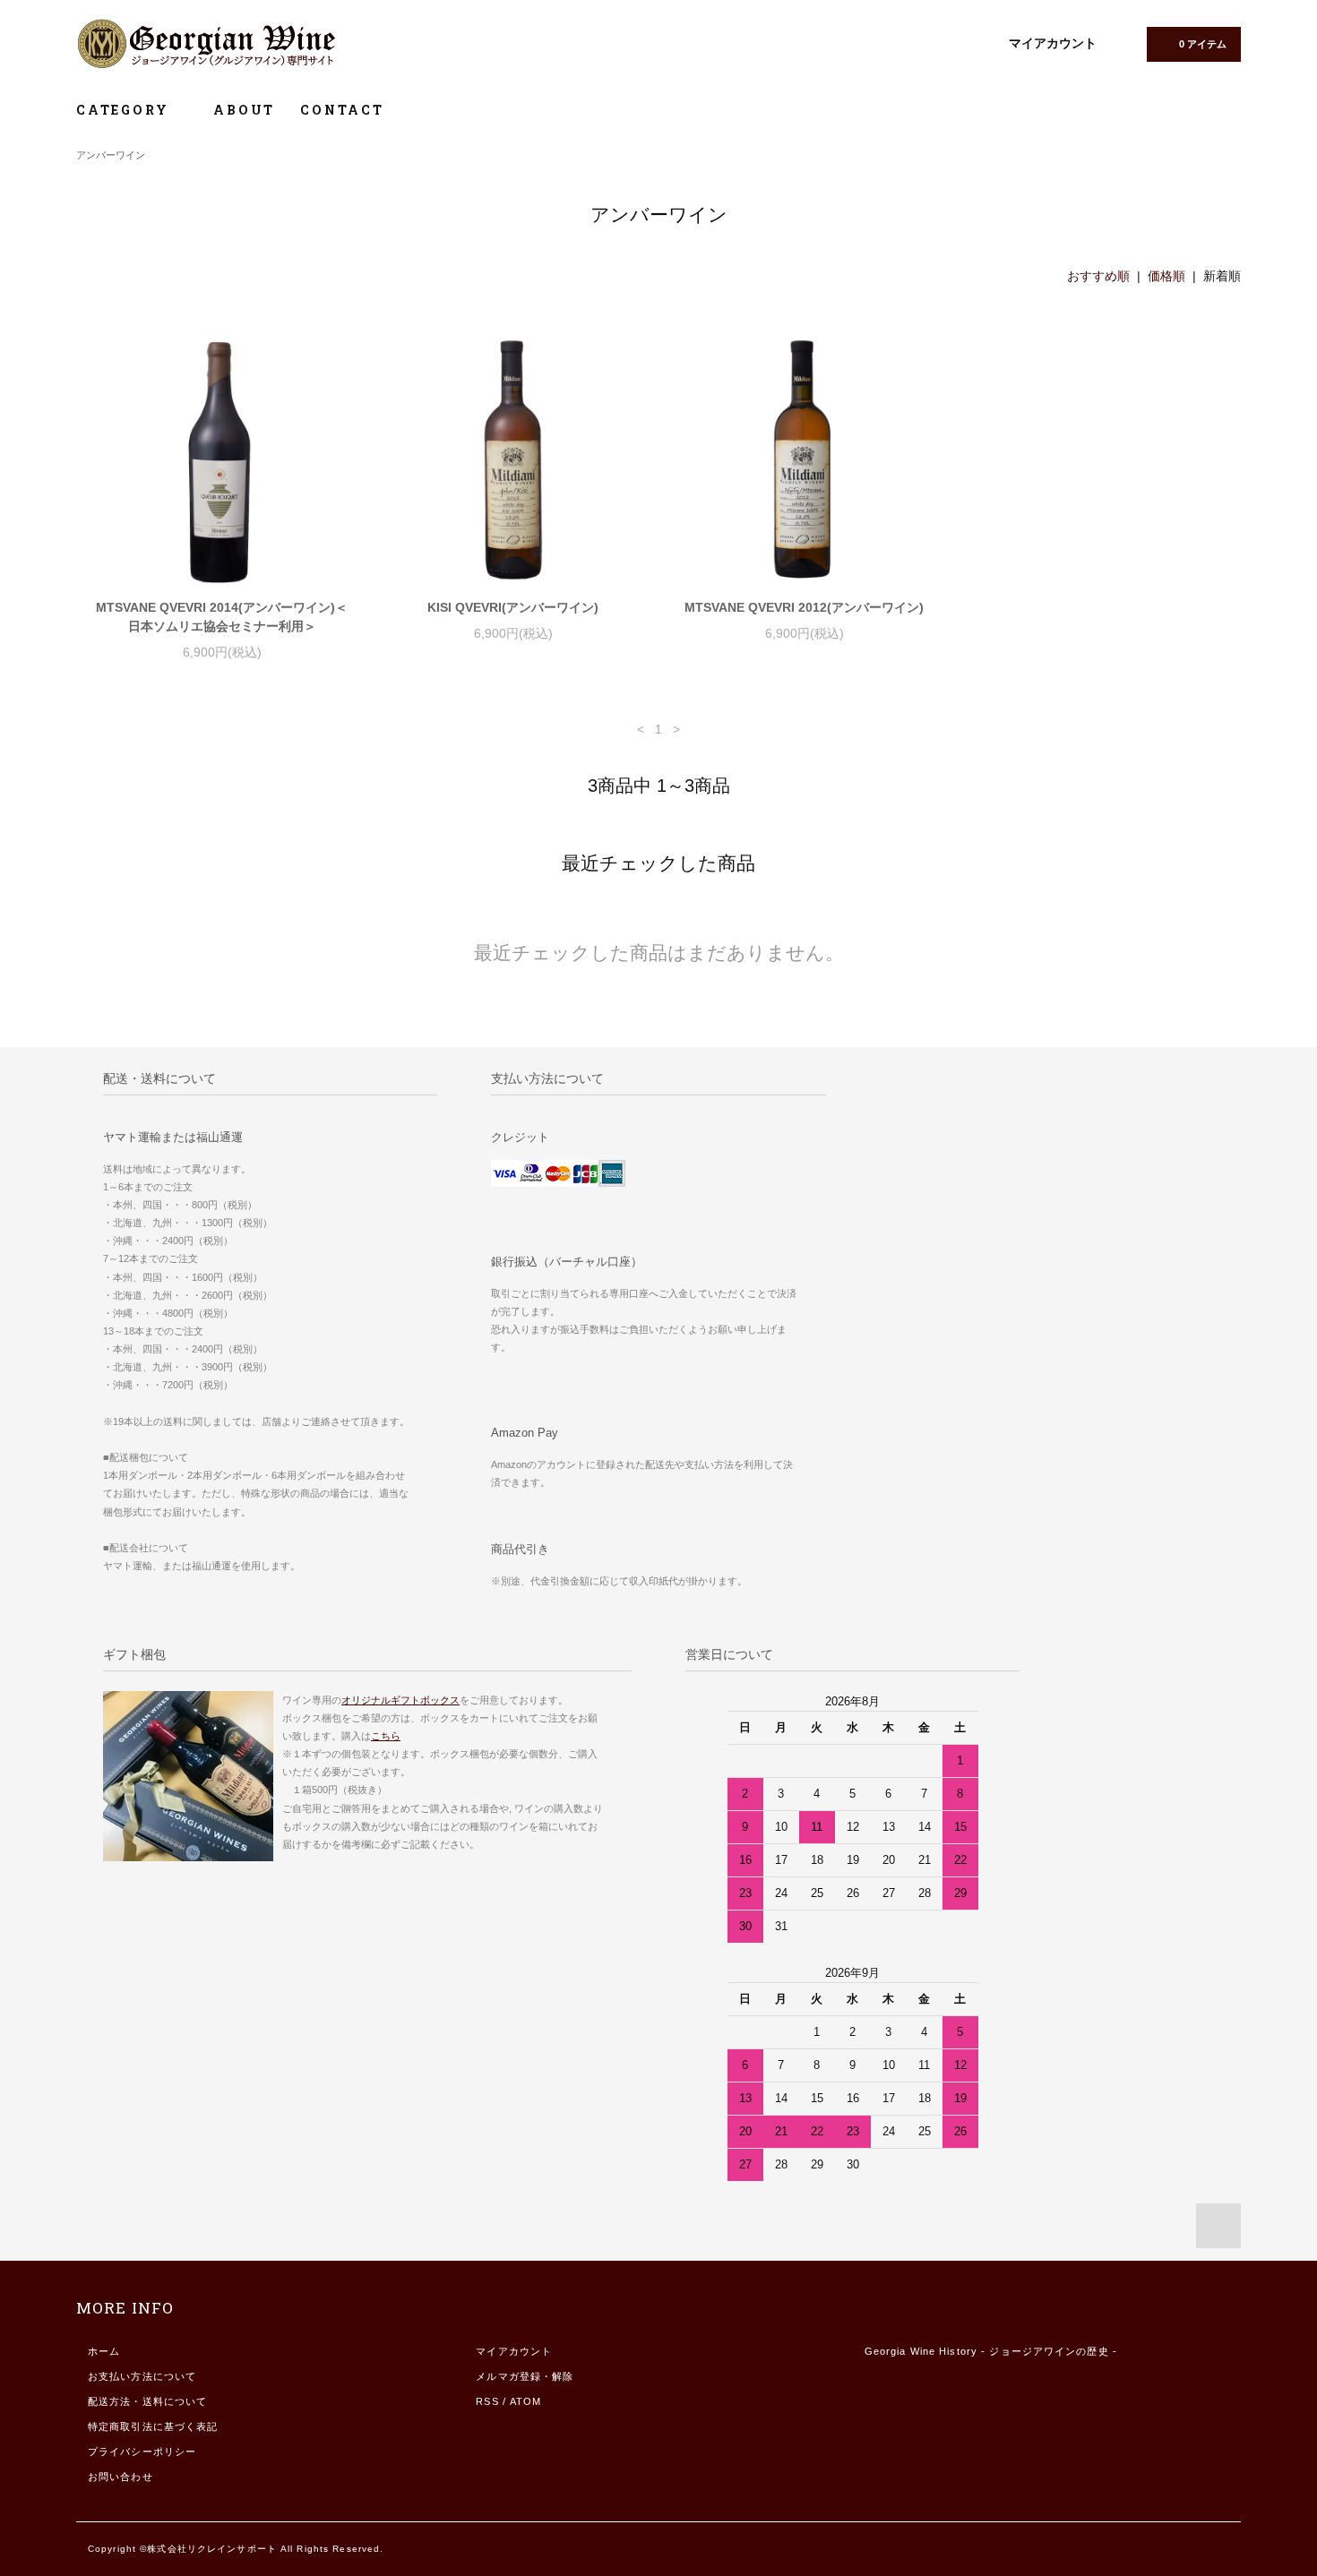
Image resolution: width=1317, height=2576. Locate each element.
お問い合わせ (121, 2477)
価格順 (1166, 276)
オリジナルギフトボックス (400, 1700)
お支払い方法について (142, 2376)
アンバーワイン (111, 155)
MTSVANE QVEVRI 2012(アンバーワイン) (804, 607)
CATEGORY (125, 110)
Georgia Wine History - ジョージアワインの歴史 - (991, 2351)
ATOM (525, 2401)
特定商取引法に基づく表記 (153, 2426)
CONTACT (342, 110)
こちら (386, 1736)
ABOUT (244, 110)
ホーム (104, 2351)
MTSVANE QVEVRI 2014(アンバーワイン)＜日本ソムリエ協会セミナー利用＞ (222, 617)
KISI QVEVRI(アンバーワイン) (513, 607)
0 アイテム (1203, 44)
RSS (487, 2401)
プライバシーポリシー (142, 2451)
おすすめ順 (1098, 276)
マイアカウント (1053, 43)
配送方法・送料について (147, 2401)
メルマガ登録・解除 (525, 2376)
